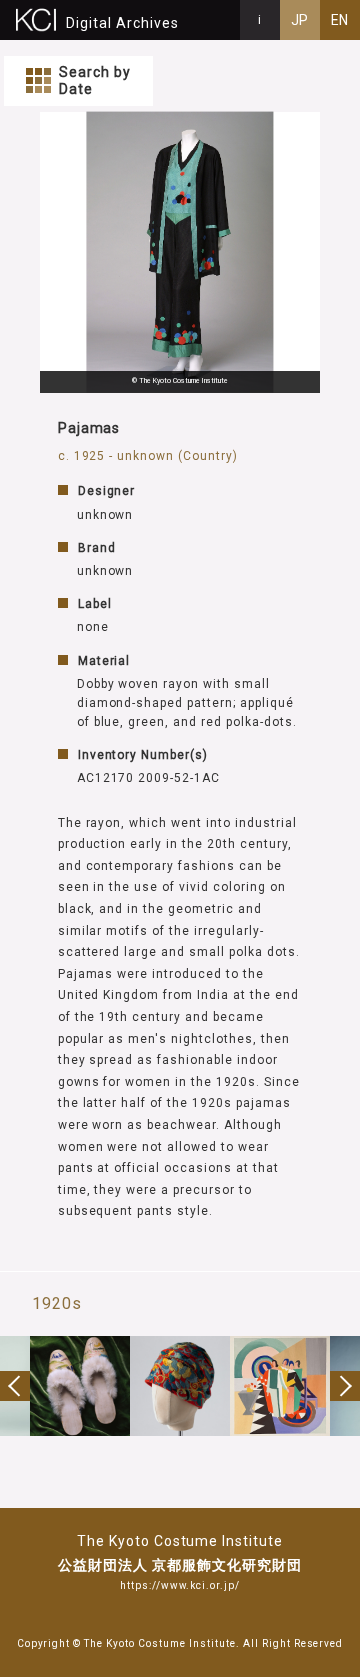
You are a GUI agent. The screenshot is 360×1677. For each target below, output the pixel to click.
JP (300, 20)
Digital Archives (122, 23)
